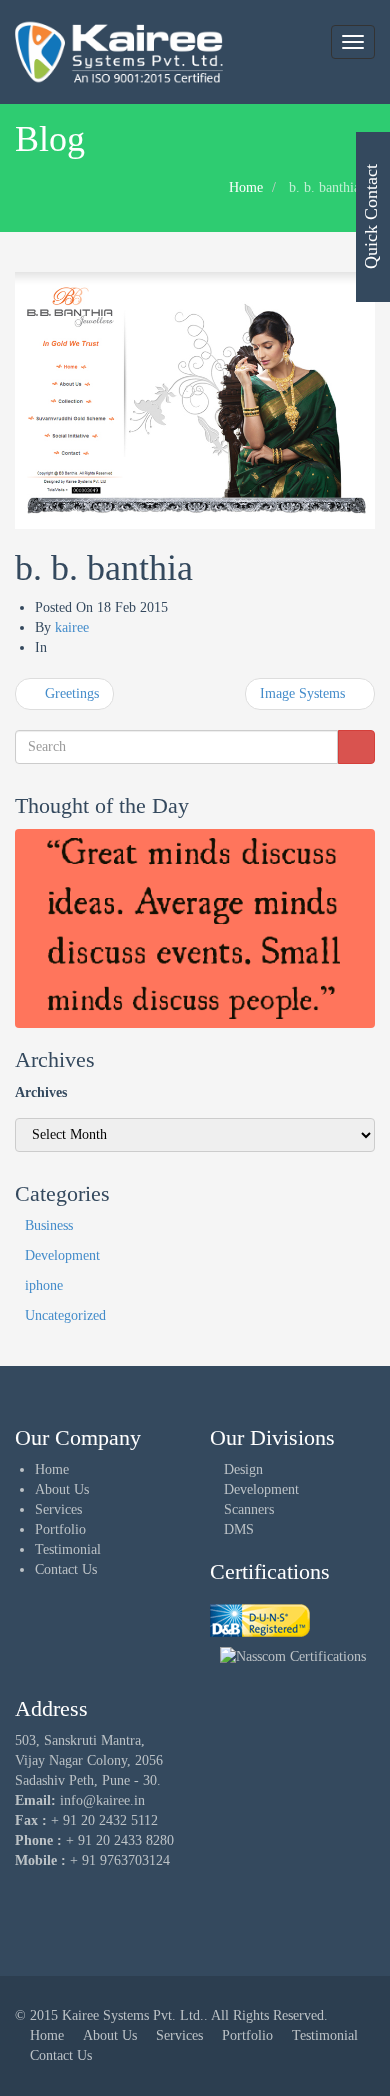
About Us (62, 1489)
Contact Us (66, 1569)
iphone (44, 1285)
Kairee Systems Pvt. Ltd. (133, 2015)
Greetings (70, 693)
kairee (72, 627)
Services (58, 1509)
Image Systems (304, 693)
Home (246, 187)
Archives (41, 1092)
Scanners (249, 1509)
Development (62, 1255)
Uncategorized (65, 1315)
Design (243, 1469)
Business (49, 1225)
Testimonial (68, 1549)
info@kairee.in (102, 1800)
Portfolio (60, 1529)
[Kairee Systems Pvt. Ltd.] (260, 1620)
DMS (239, 1529)
